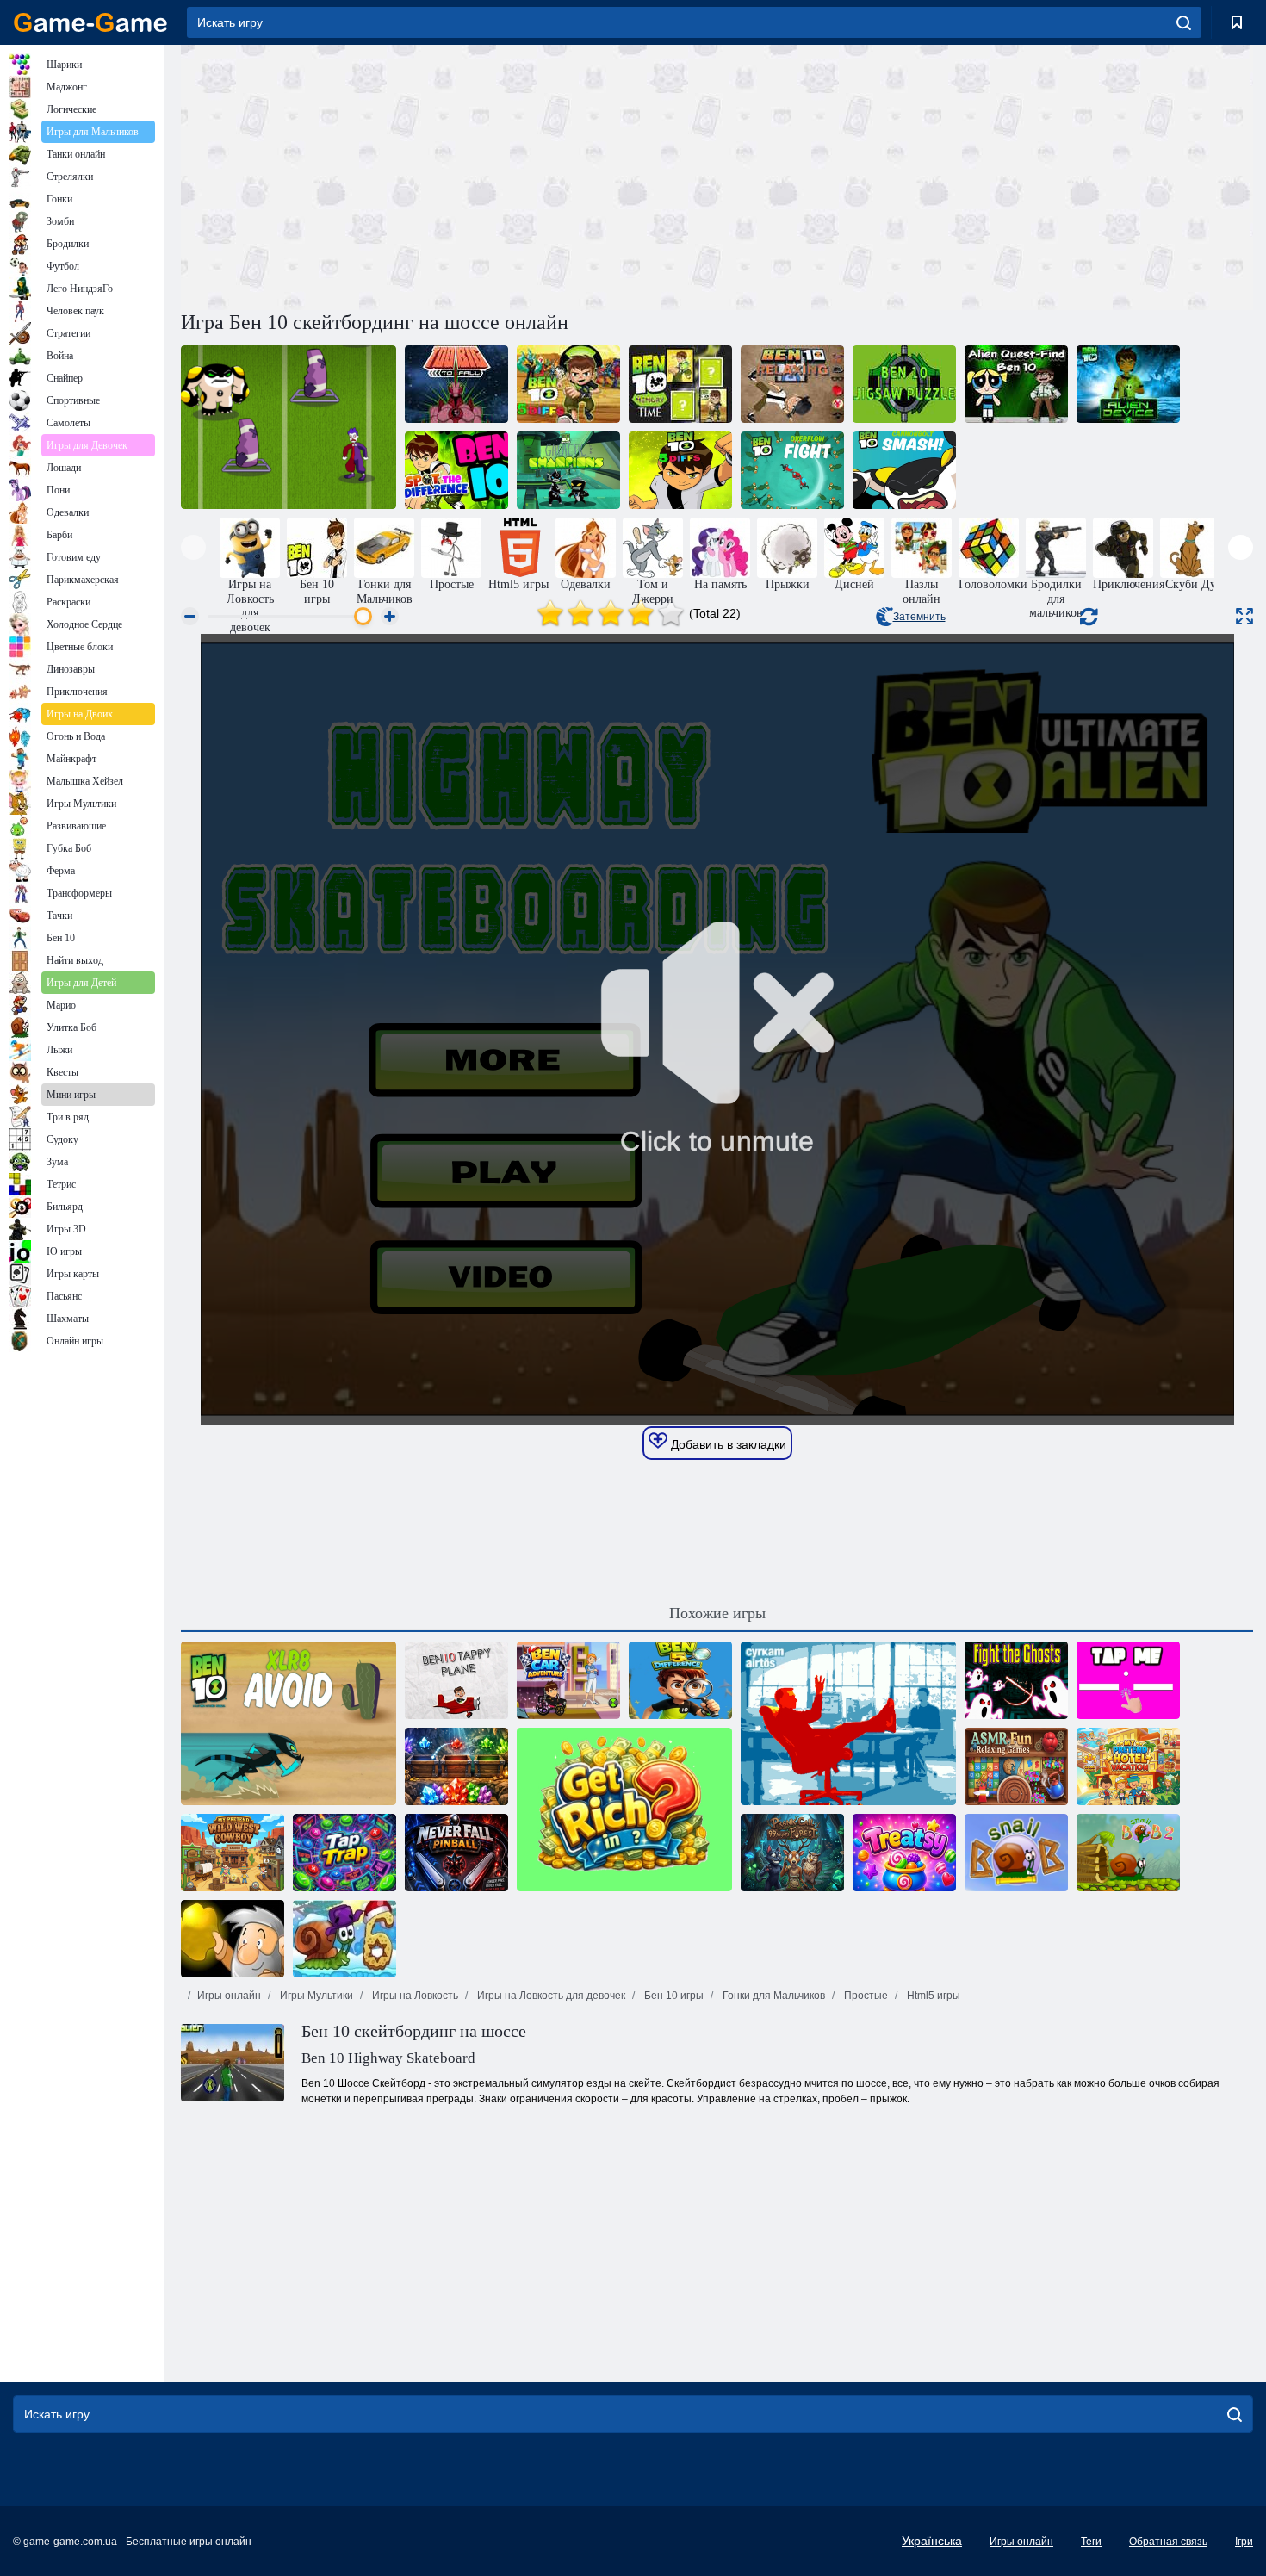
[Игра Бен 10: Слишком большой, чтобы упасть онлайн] (456, 384)
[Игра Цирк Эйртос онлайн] (848, 1723)
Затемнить (919, 617)
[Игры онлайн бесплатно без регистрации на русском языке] (90, 22)
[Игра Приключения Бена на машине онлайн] (568, 1680)
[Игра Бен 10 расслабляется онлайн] (792, 384)
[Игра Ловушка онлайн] (344, 1853)
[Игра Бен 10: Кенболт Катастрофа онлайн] (289, 427)
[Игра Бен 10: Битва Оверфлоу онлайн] (792, 470)
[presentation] (193, 547)
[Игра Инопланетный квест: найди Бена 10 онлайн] (1016, 384)
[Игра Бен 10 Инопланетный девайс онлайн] (1128, 384)
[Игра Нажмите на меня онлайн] (1128, 1680)
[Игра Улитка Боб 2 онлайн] (1128, 1853)
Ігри (1244, 2542)
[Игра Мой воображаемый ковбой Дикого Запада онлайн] (233, 1853)
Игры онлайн (229, 1996)
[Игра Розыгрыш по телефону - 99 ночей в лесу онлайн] (792, 1853)
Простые (865, 1996)
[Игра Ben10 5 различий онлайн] (680, 470)
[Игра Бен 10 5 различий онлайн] (568, 384)
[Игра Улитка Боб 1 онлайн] (1016, 1853)
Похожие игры (717, 1613)
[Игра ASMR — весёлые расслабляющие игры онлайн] (1016, 1766)
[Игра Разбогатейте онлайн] (624, 1809)
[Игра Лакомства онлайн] (904, 1853)
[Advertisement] (449, 175)
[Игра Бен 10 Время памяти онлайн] (680, 384)
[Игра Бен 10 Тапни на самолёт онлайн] (456, 1680)
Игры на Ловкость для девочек (550, 1996)
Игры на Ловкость (414, 1996)
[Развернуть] (1244, 616)
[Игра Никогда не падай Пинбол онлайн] (456, 1853)
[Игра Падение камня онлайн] (456, 1766)
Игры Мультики (315, 1996)
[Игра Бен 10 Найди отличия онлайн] (456, 470)
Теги (1091, 2542)
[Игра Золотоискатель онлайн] (233, 1939)
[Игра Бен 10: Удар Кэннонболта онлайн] (904, 470)
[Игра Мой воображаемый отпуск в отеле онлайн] (1128, 1766)
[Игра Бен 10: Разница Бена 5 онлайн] (680, 1680)
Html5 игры (932, 1996)
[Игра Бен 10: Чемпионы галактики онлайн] (568, 470)
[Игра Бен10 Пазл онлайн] (904, 384)
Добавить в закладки (727, 1444)
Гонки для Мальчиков (773, 1996)
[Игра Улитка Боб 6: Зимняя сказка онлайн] (344, 1939)
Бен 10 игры (673, 1996)
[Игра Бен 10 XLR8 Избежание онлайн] (289, 1723)
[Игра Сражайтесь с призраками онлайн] (1016, 1680)
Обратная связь (1168, 2542)
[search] (1184, 22)
